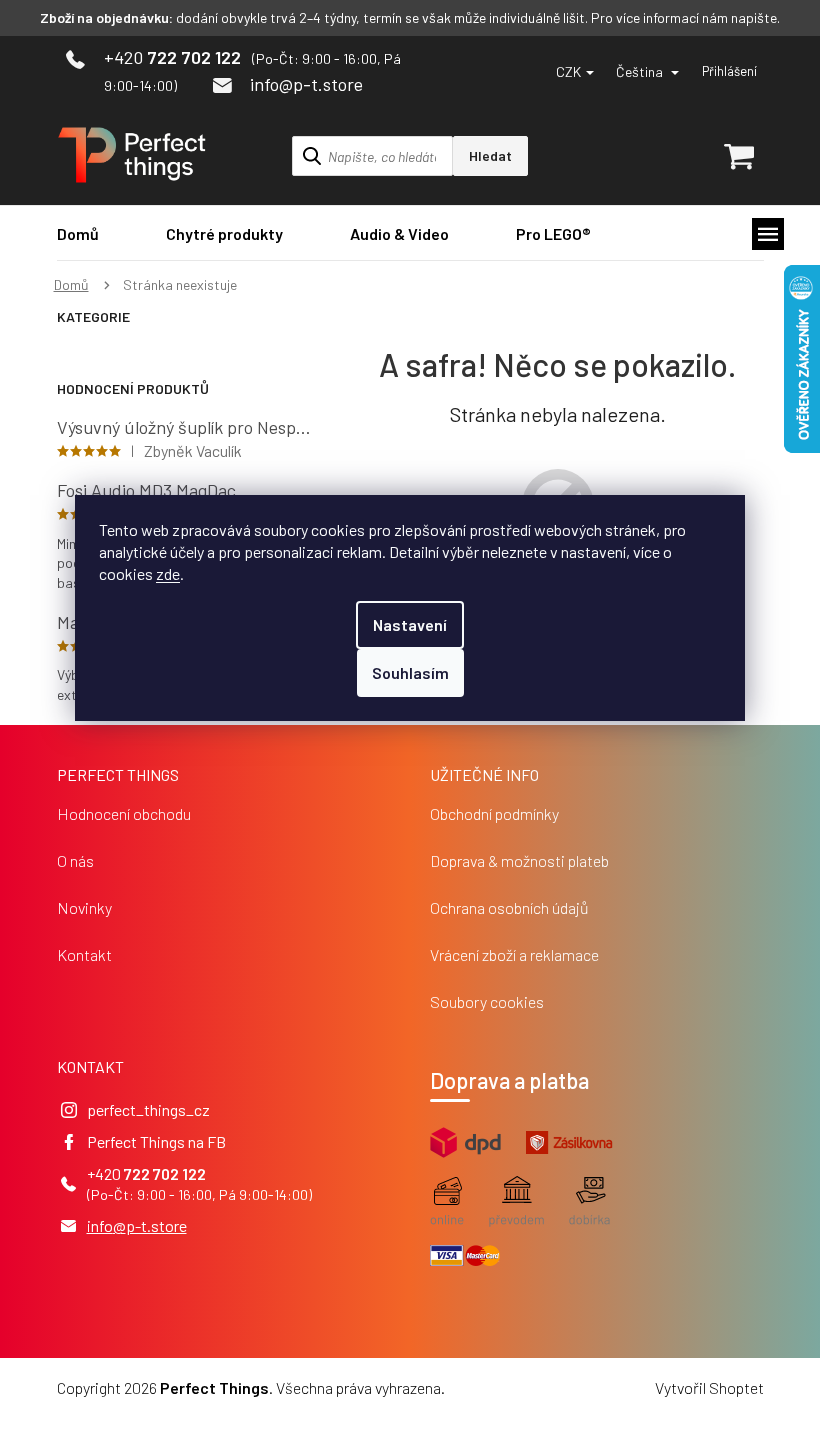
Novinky (84, 907)
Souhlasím (410, 672)
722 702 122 (165, 1173)
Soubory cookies (487, 1001)
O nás (75, 860)
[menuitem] (78, 233)
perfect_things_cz (148, 1109)
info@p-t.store (137, 1225)
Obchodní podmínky (494, 813)
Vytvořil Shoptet (709, 1387)
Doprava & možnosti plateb (519, 860)
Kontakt (84, 954)
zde (168, 573)
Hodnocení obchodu (124, 813)
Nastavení (410, 624)
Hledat (490, 155)
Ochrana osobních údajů (509, 907)
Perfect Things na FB (156, 1141)
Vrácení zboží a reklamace (514, 954)
